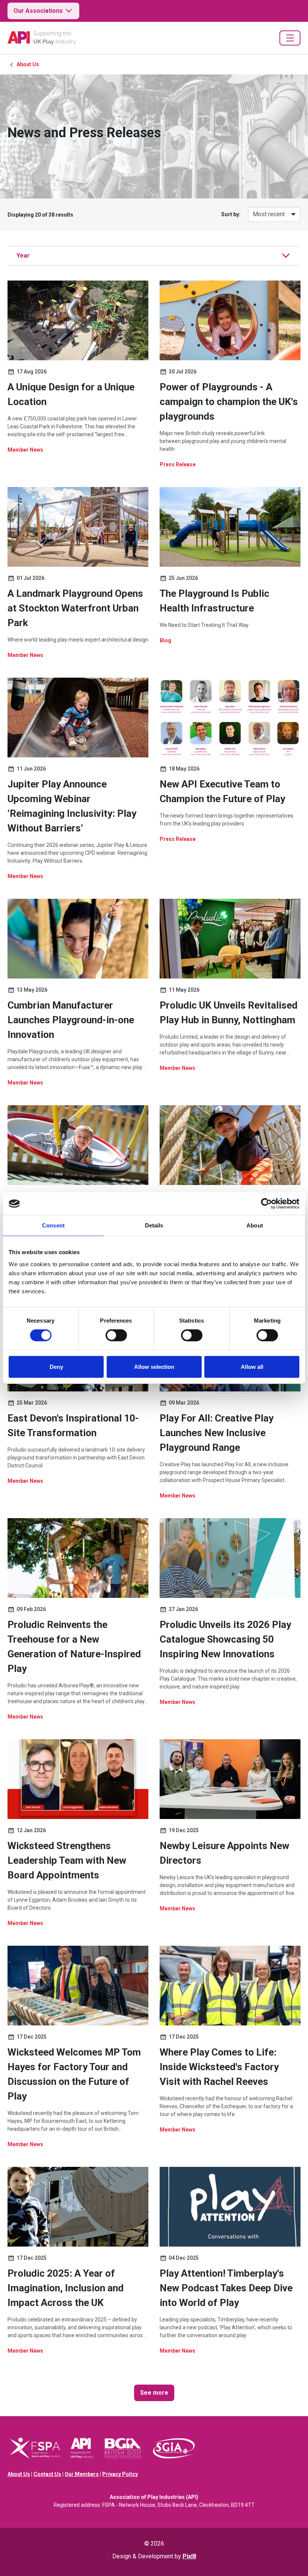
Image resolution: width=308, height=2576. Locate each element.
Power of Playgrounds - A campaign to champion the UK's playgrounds (229, 402)
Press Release (178, 464)
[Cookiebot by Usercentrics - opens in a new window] (266, 1204)
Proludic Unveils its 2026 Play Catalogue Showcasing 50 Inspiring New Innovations (225, 1639)
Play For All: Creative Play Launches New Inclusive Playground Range (217, 1433)
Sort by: (231, 214)
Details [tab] (154, 1225)
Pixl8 (189, 2556)
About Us (28, 64)
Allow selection (154, 1366)
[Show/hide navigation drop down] (290, 38)
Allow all (252, 1366)
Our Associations (38, 11)
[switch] (116, 1335)
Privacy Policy (120, 2474)
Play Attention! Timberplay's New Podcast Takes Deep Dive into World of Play (226, 2288)
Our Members (82, 2474)
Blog (165, 640)
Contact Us (47, 2474)
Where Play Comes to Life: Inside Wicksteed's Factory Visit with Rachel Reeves (219, 2067)
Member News (25, 450)
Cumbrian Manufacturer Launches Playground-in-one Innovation (71, 1020)
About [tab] (255, 1225)
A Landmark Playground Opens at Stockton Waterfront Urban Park (75, 608)
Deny (56, 1366)
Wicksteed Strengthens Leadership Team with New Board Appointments (67, 1860)
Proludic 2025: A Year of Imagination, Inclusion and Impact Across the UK (66, 2288)
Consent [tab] (53, 1225)
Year (23, 256)
